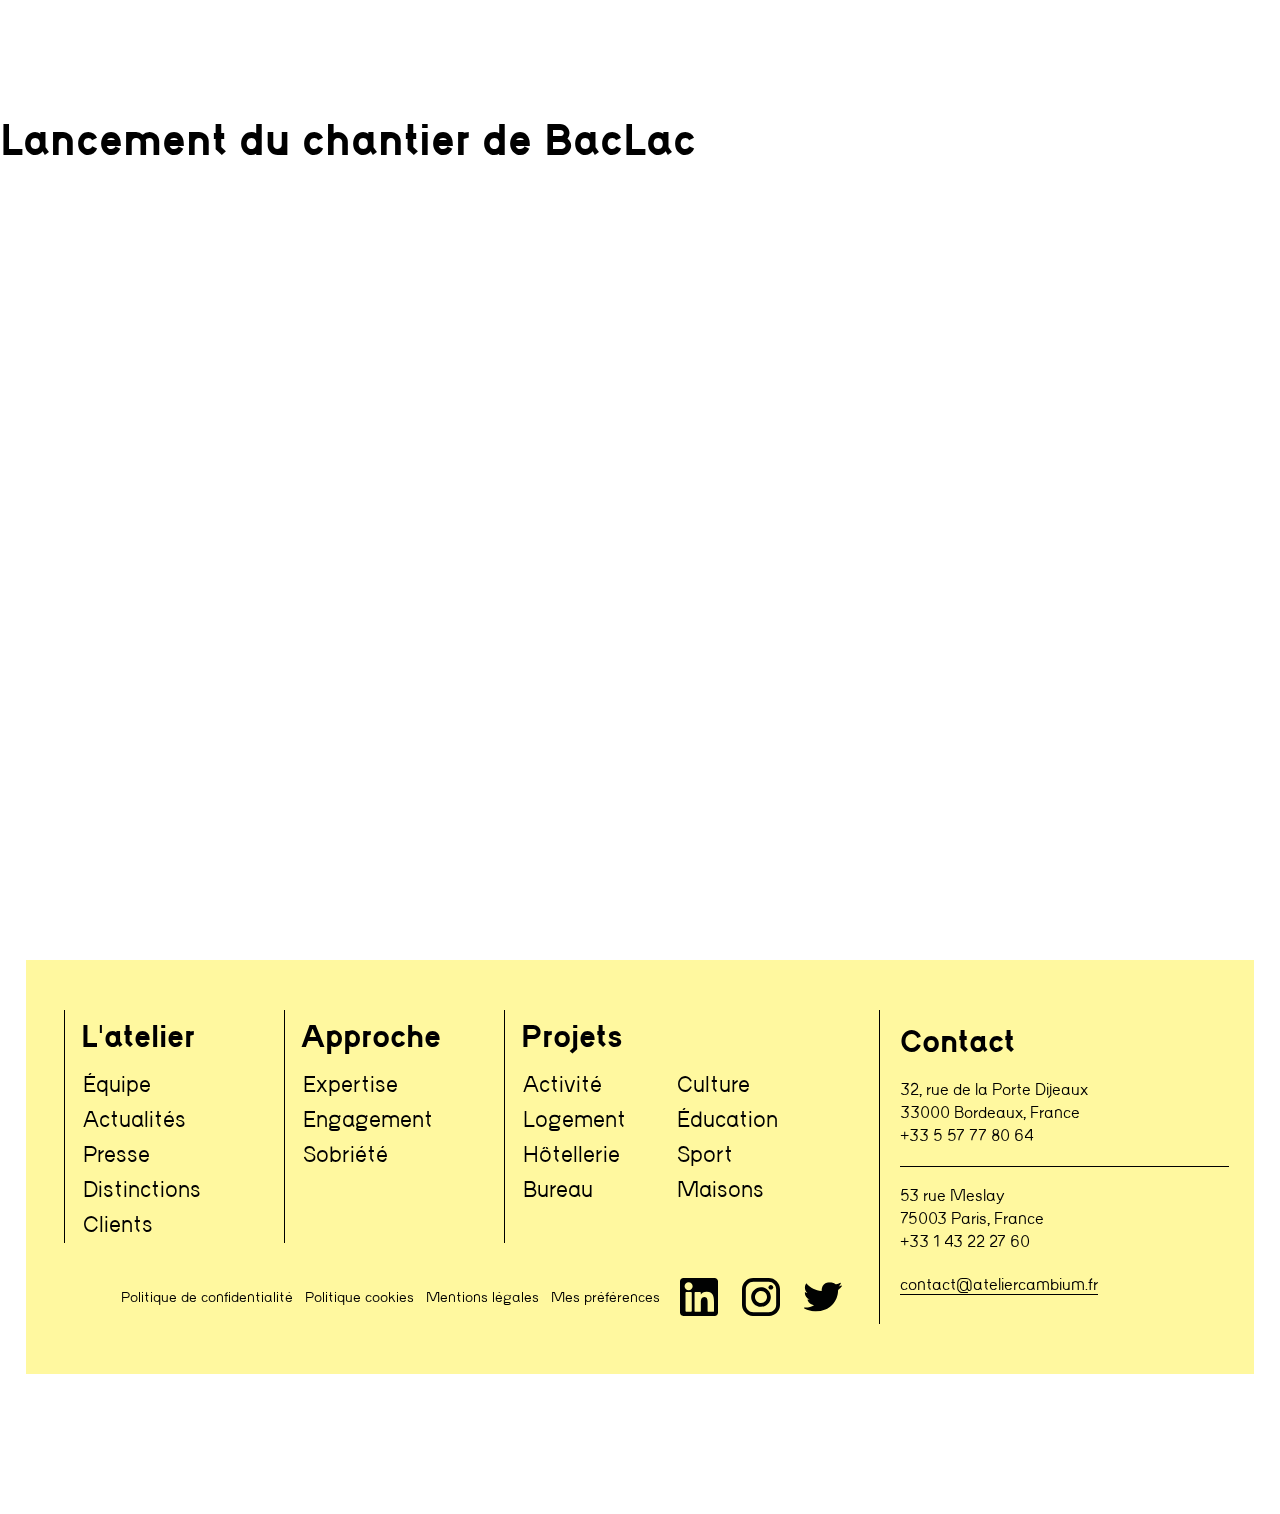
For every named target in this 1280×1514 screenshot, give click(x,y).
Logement (574, 1120)
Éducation (727, 1120)
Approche (371, 1039)
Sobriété (345, 1155)
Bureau (558, 1190)
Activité (562, 1085)
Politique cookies (359, 1298)
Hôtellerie (571, 1155)
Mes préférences (605, 1298)
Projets (572, 1039)
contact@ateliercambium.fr (999, 1285)
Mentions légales (482, 1298)
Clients (118, 1225)
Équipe (117, 1085)
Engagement (368, 1120)
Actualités (134, 1120)
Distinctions (142, 1190)
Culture (713, 1085)
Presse (116, 1155)
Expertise (350, 1085)
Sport (705, 1155)
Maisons (720, 1190)
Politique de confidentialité (207, 1298)
